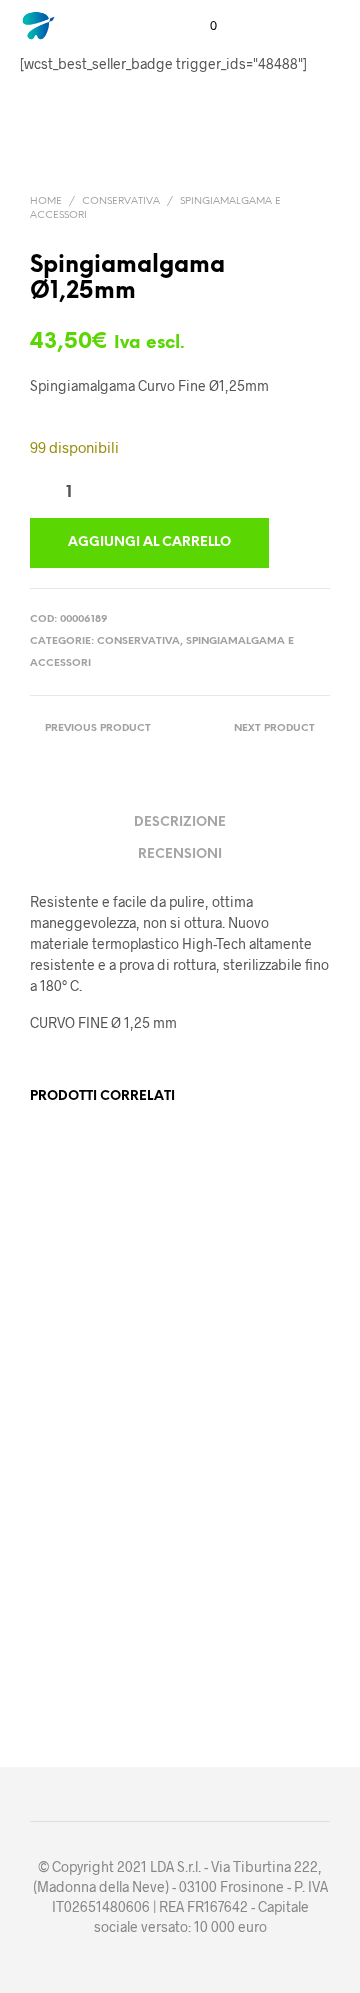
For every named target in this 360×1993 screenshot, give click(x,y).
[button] (200, 26)
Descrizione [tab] (180, 822)
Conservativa (121, 201)
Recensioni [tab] (180, 854)
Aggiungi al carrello (78, 1353)
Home (46, 201)
